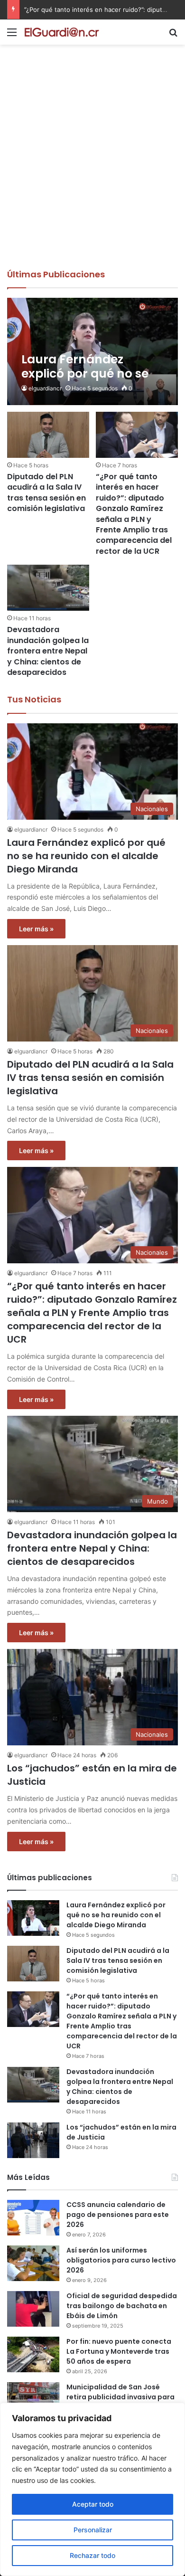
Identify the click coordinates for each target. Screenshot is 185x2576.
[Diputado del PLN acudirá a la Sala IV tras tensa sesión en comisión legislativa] (48, 435)
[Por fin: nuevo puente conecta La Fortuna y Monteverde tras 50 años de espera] (33, 2354)
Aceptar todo (93, 2504)
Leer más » (36, 929)
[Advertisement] (92, 171)
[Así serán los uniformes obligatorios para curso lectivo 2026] (33, 2263)
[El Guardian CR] (62, 32)
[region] (92, 2489)
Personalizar (93, 2530)
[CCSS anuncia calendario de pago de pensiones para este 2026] (33, 2218)
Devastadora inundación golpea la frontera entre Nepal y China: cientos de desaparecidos (48, 651)
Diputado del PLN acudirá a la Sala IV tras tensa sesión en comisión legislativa (46, 492)
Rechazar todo (92, 2555)
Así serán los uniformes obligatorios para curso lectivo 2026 (121, 2260)
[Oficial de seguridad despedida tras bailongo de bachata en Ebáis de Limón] (33, 2309)
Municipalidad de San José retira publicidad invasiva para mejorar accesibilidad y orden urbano (120, 2402)
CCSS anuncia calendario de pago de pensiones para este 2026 (118, 2215)
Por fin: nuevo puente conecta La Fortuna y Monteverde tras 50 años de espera (119, 2351)
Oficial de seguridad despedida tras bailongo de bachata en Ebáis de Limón (122, 2306)
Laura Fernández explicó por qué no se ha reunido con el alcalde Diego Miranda (86, 856)
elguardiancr (45, 388)
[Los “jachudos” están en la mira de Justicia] (33, 2140)
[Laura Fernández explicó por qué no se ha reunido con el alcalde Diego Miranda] (92, 351)
